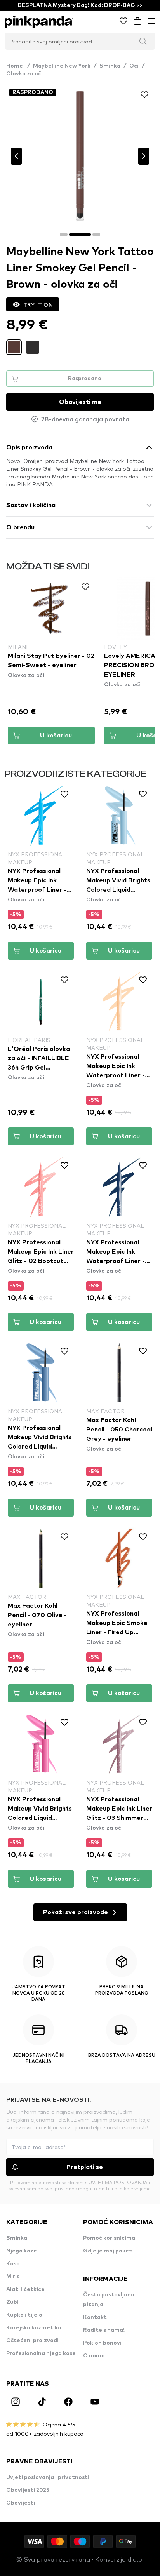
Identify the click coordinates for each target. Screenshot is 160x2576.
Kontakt (95, 2317)
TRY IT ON (38, 304)
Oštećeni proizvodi (32, 2341)
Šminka (110, 66)
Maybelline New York (62, 66)
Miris (13, 2277)
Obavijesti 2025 (28, 2490)
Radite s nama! (104, 2330)
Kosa (13, 2264)
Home (18, 66)
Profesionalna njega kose (41, 2353)
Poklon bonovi (102, 2343)
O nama (94, 2356)
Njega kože (22, 2251)
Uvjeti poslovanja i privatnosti (48, 2477)
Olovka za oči (24, 74)
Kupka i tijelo (24, 2315)
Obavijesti (21, 2503)
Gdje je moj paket (108, 2251)
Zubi (12, 2302)
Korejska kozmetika (34, 2328)
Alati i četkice (25, 2289)
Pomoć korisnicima (109, 2238)
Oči (134, 66)
